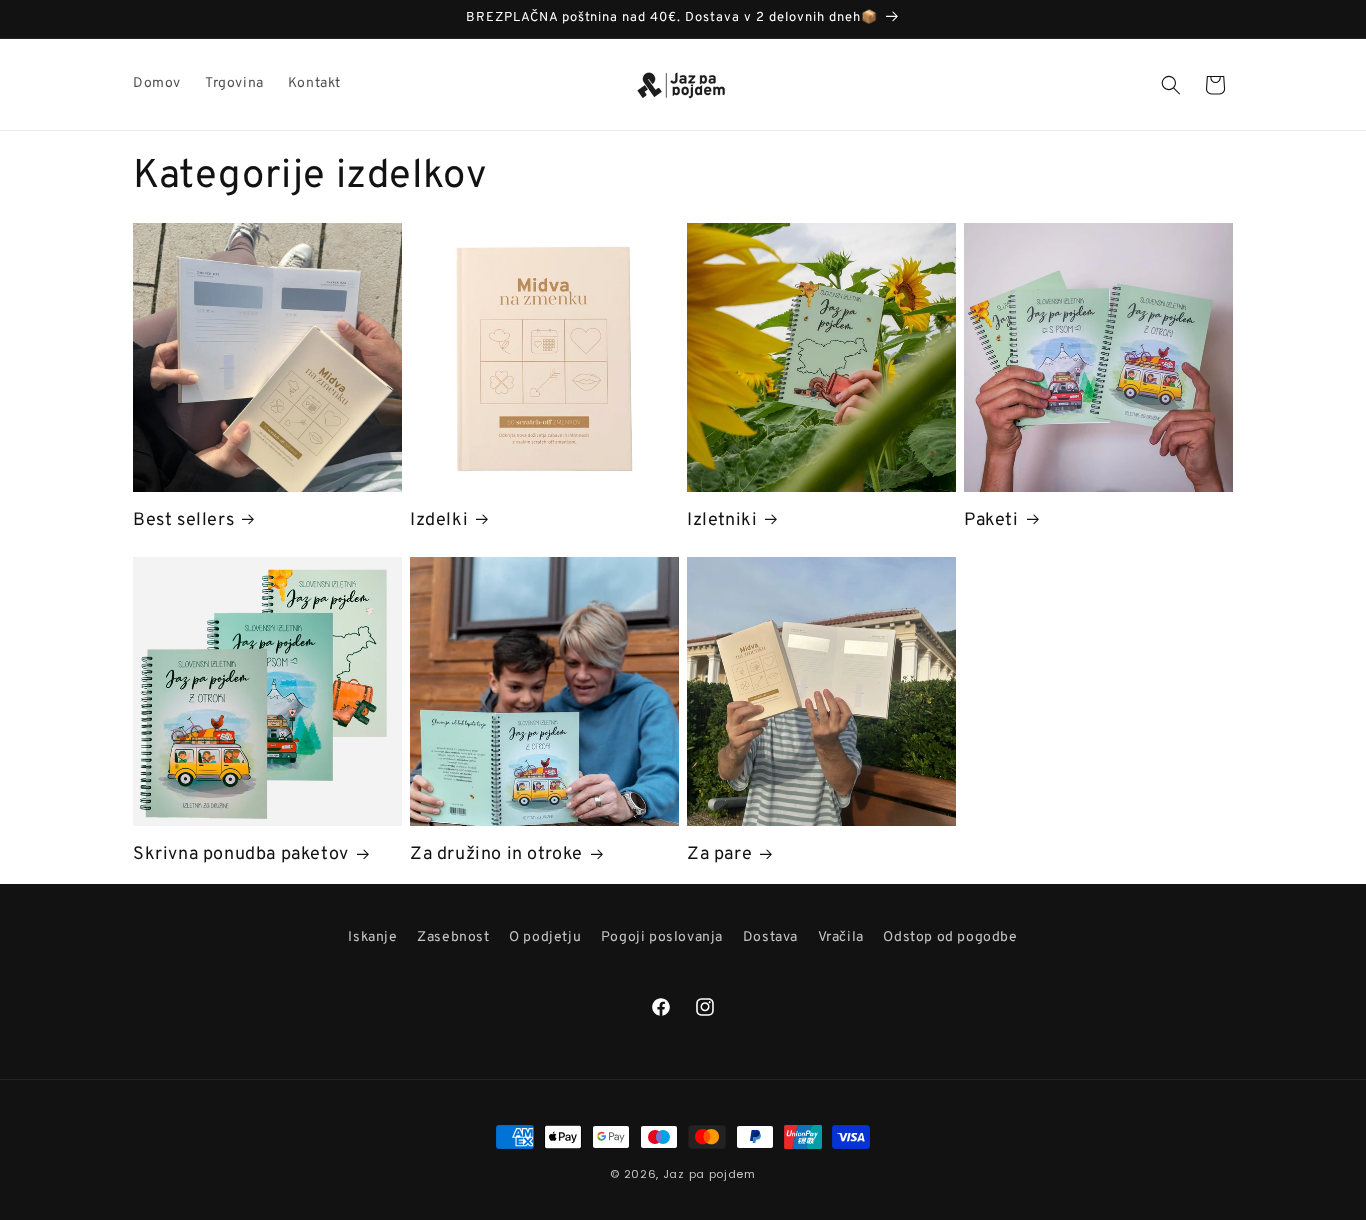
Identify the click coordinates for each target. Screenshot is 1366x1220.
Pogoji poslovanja (662, 937)
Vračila (841, 937)
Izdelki (439, 520)
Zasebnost (453, 937)
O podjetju (545, 937)
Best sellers (183, 520)
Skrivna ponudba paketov (241, 854)
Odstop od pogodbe (950, 937)
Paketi (991, 520)
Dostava (770, 937)
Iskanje (372, 937)
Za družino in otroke (496, 854)
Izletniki (722, 520)
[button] (1171, 85)
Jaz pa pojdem (709, 1174)
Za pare (719, 854)
